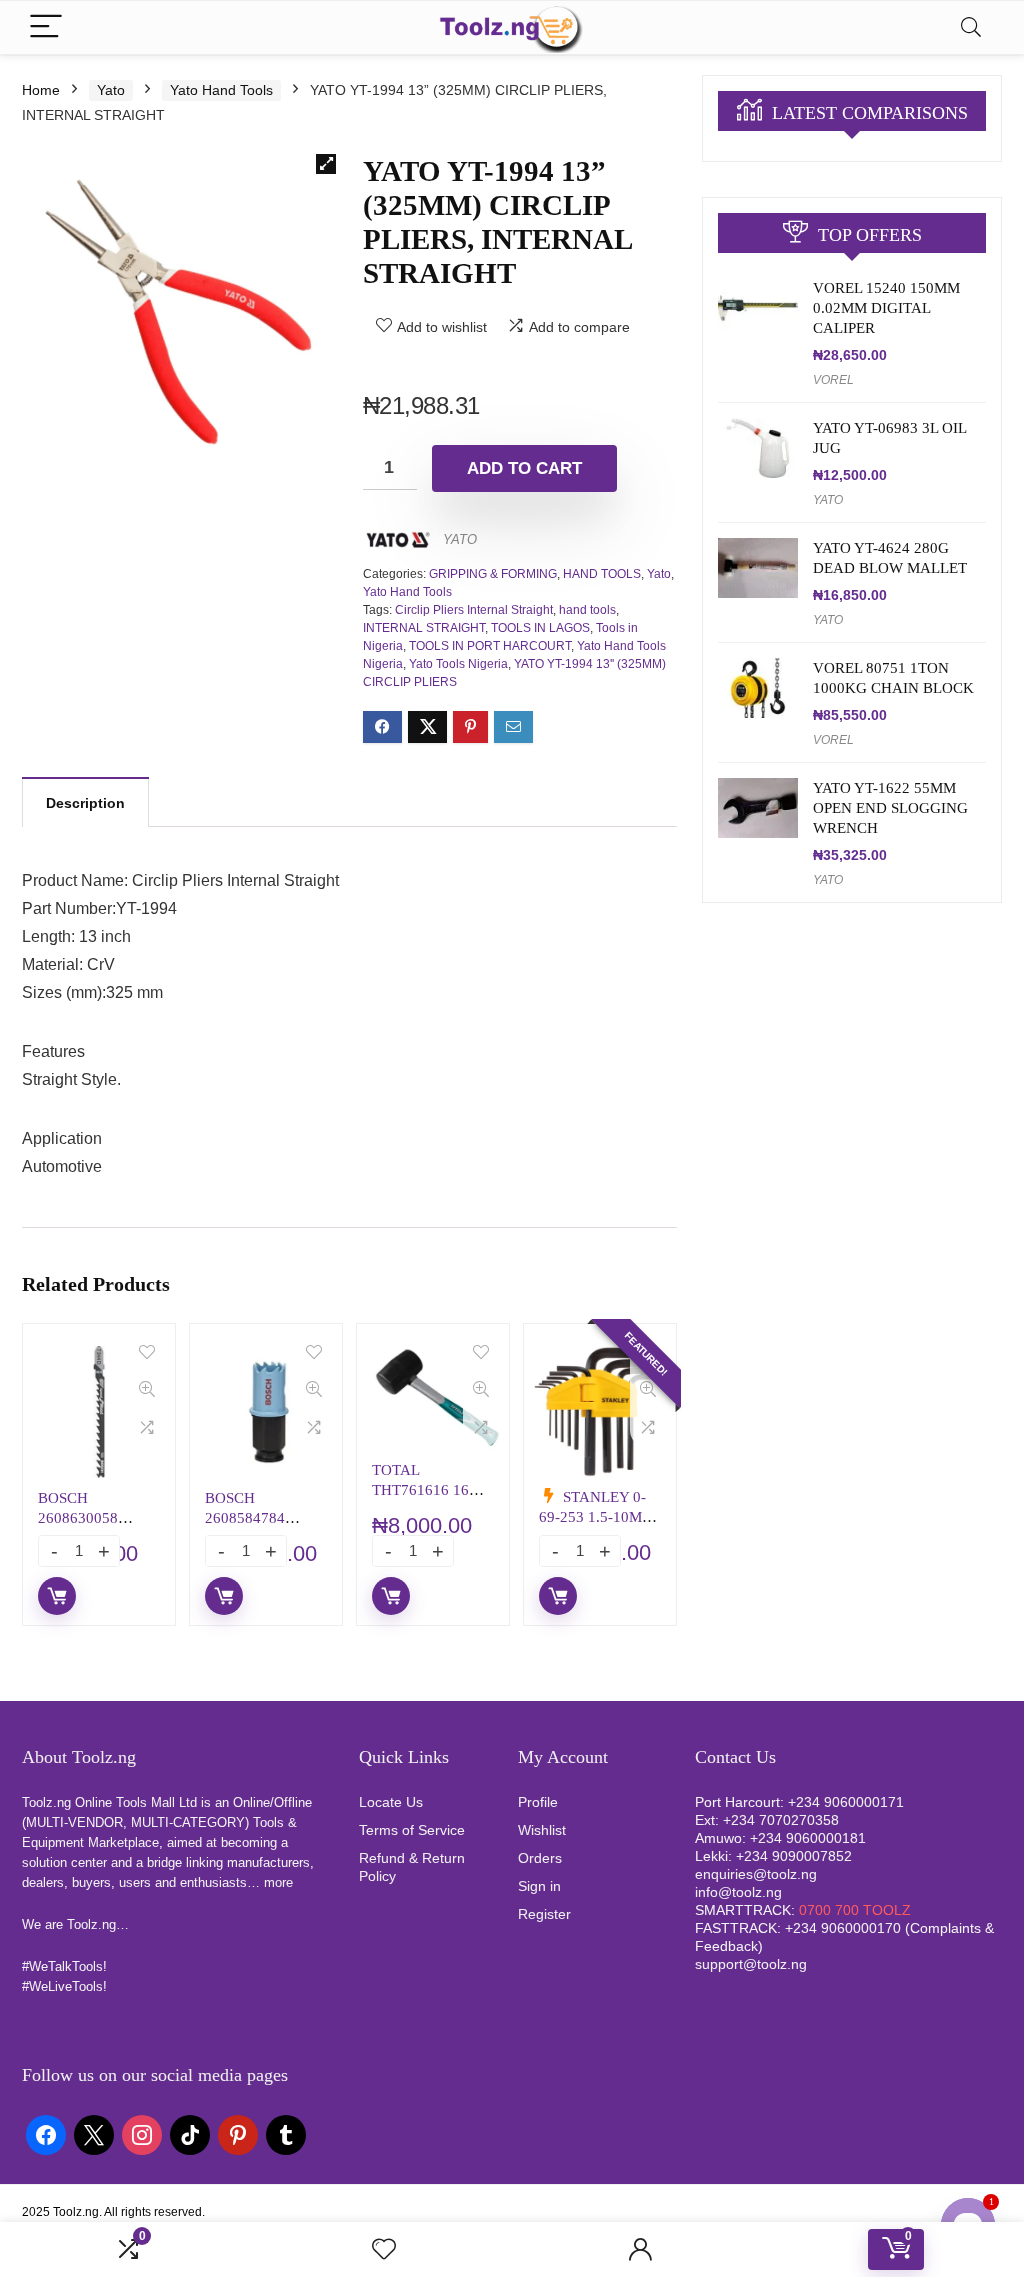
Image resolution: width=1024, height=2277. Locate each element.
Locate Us (391, 1802)
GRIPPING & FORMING (493, 574)
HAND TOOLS (602, 574)
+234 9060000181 (808, 1838)
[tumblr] (286, 2134)
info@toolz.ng (738, 1892)
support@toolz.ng (751, 1964)
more (278, 1882)
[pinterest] (238, 2134)
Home (41, 90)
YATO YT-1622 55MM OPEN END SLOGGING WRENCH (890, 808)
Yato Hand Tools (221, 90)
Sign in (539, 1886)
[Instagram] (142, 2134)
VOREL (833, 380)
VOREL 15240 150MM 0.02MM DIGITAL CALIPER (886, 308)
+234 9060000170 (843, 1928)
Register (544, 1914)
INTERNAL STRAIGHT (424, 628)
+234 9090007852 (794, 1856)
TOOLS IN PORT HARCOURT (490, 646)
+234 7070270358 (781, 1820)
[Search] (971, 27)
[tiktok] (190, 2134)
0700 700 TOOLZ (855, 1910)
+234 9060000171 (846, 1802)
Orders (540, 1858)
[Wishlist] (384, 2249)
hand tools (587, 610)
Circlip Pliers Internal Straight (474, 610)
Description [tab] (85, 803)
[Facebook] (46, 2134)
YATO (460, 539)
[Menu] (46, 27)
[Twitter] (94, 2134)
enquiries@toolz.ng (756, 1874)
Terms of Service (412, 1830)
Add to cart (524, 468)
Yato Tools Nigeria (458, 664)
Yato (111, 90)
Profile (538, 1802)
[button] (326, 164)
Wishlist (542, 1830)
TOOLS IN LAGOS (540, 628)
